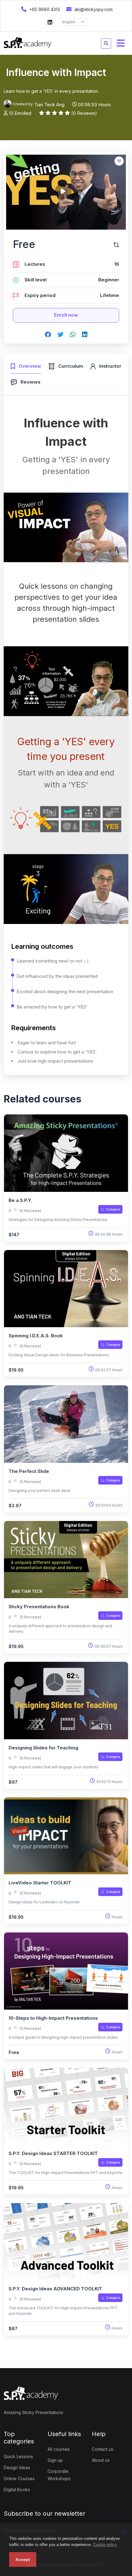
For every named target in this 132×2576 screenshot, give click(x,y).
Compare (113, 1209)
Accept (23, 2559)
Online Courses (19, 2478)
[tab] (26, 365)
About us (101, 2460)
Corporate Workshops (59, 2475)
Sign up (55, 2460)
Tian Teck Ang (49, 105)
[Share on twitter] (60, 335)
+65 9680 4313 (44, 9)
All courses (59, 2449)
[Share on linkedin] (85, 335)
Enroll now (66, 315)
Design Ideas (17, 2467)
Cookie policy (105, 2545)
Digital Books (17, 2490)
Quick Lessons (18, 2456)
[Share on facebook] (48, 335)
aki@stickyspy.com (93, 9)
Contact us (103, 2449)
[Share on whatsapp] (73, 335)
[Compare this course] (116, 244)
